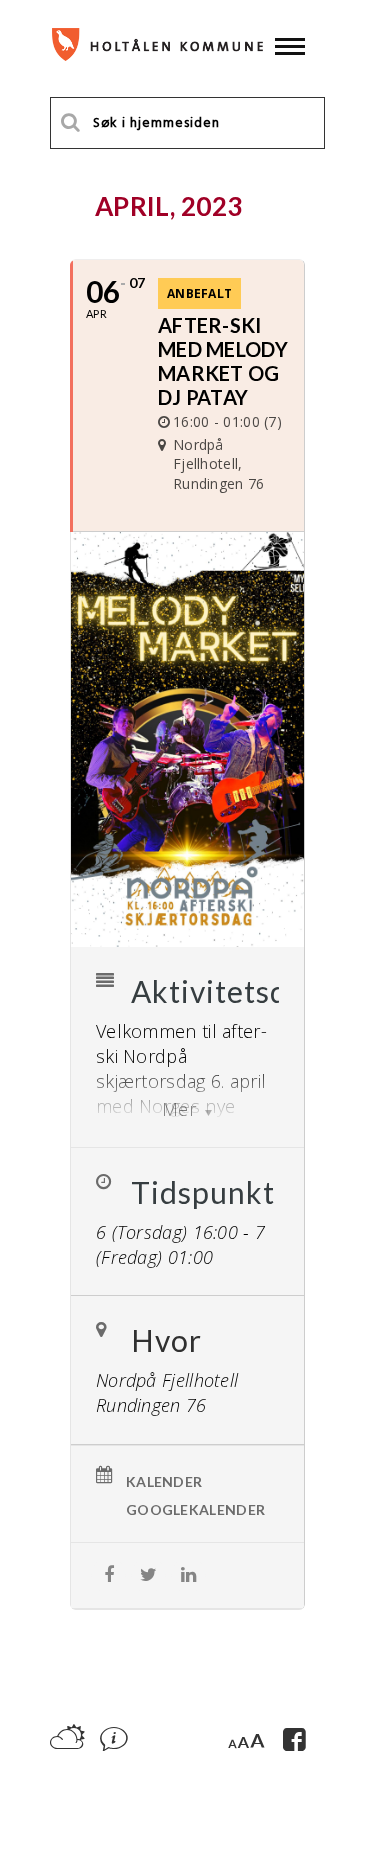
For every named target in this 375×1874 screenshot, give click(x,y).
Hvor (166, 1340)
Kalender (164, 1481)
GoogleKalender (195, 1509)
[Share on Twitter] (148, 1575)
